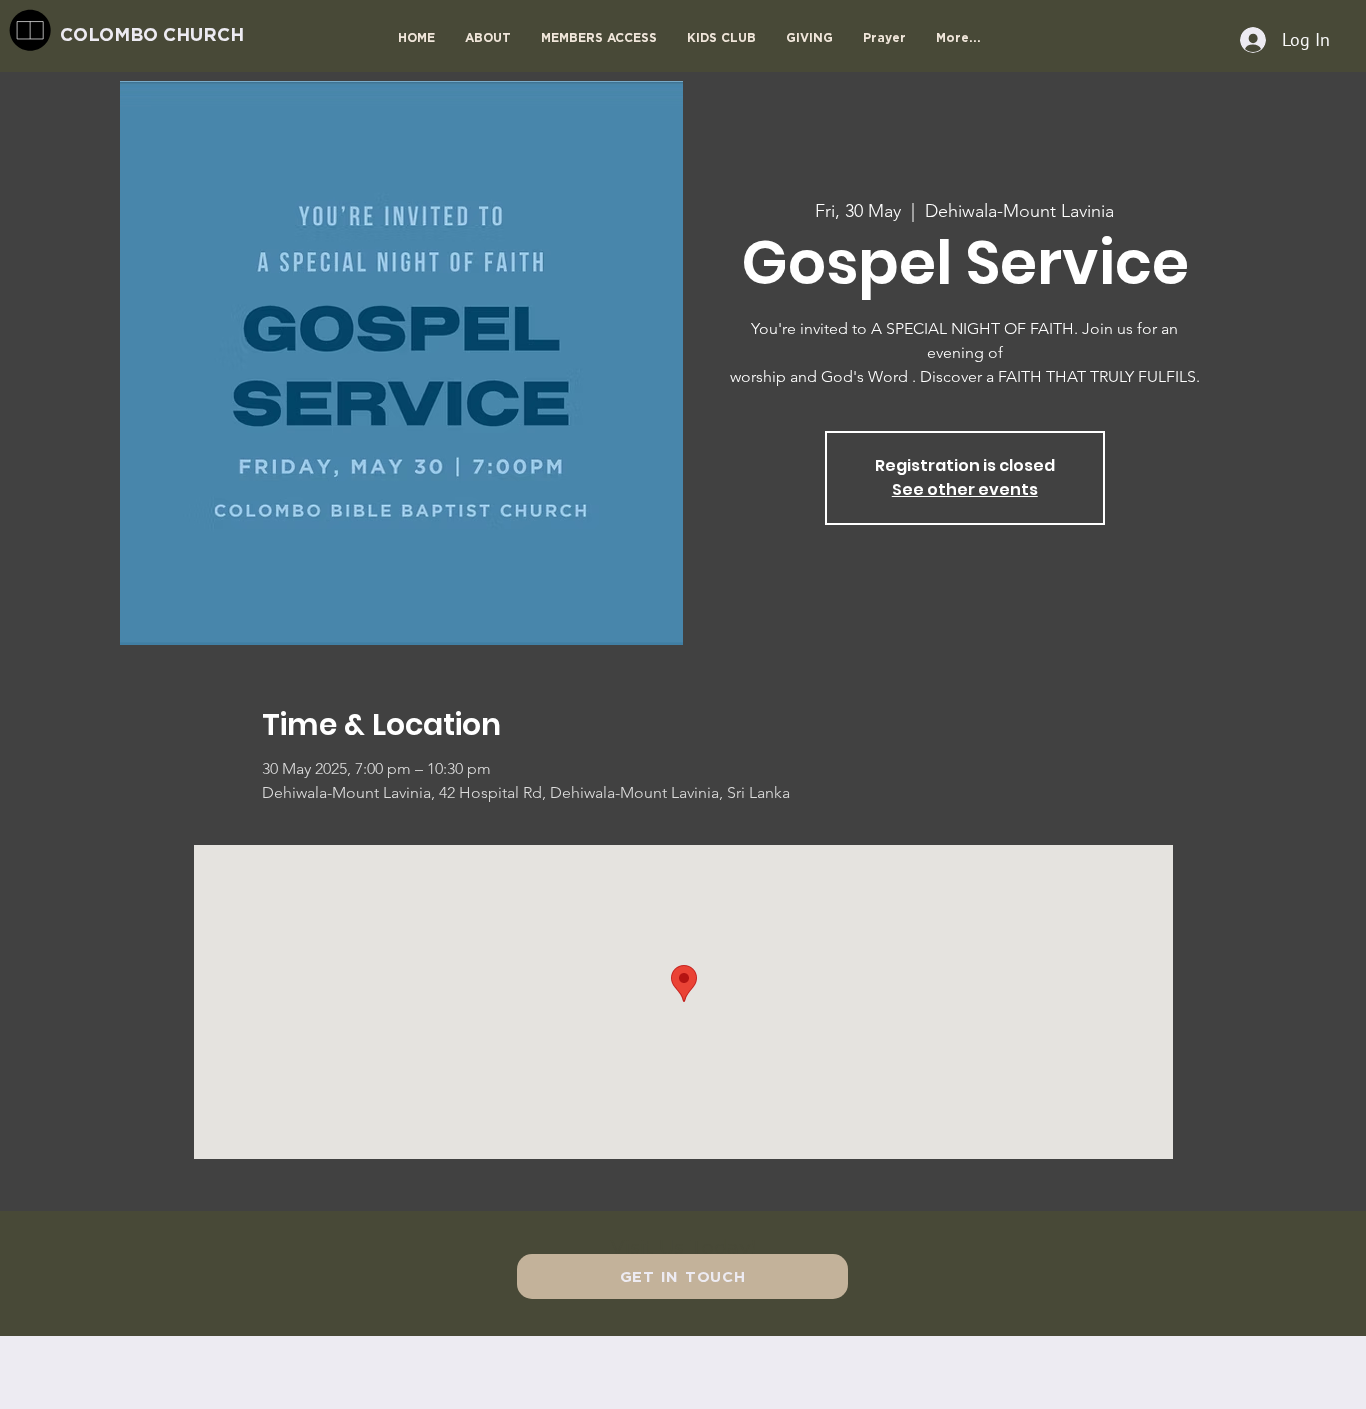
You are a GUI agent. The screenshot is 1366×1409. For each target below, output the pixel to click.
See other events (965, 489)
